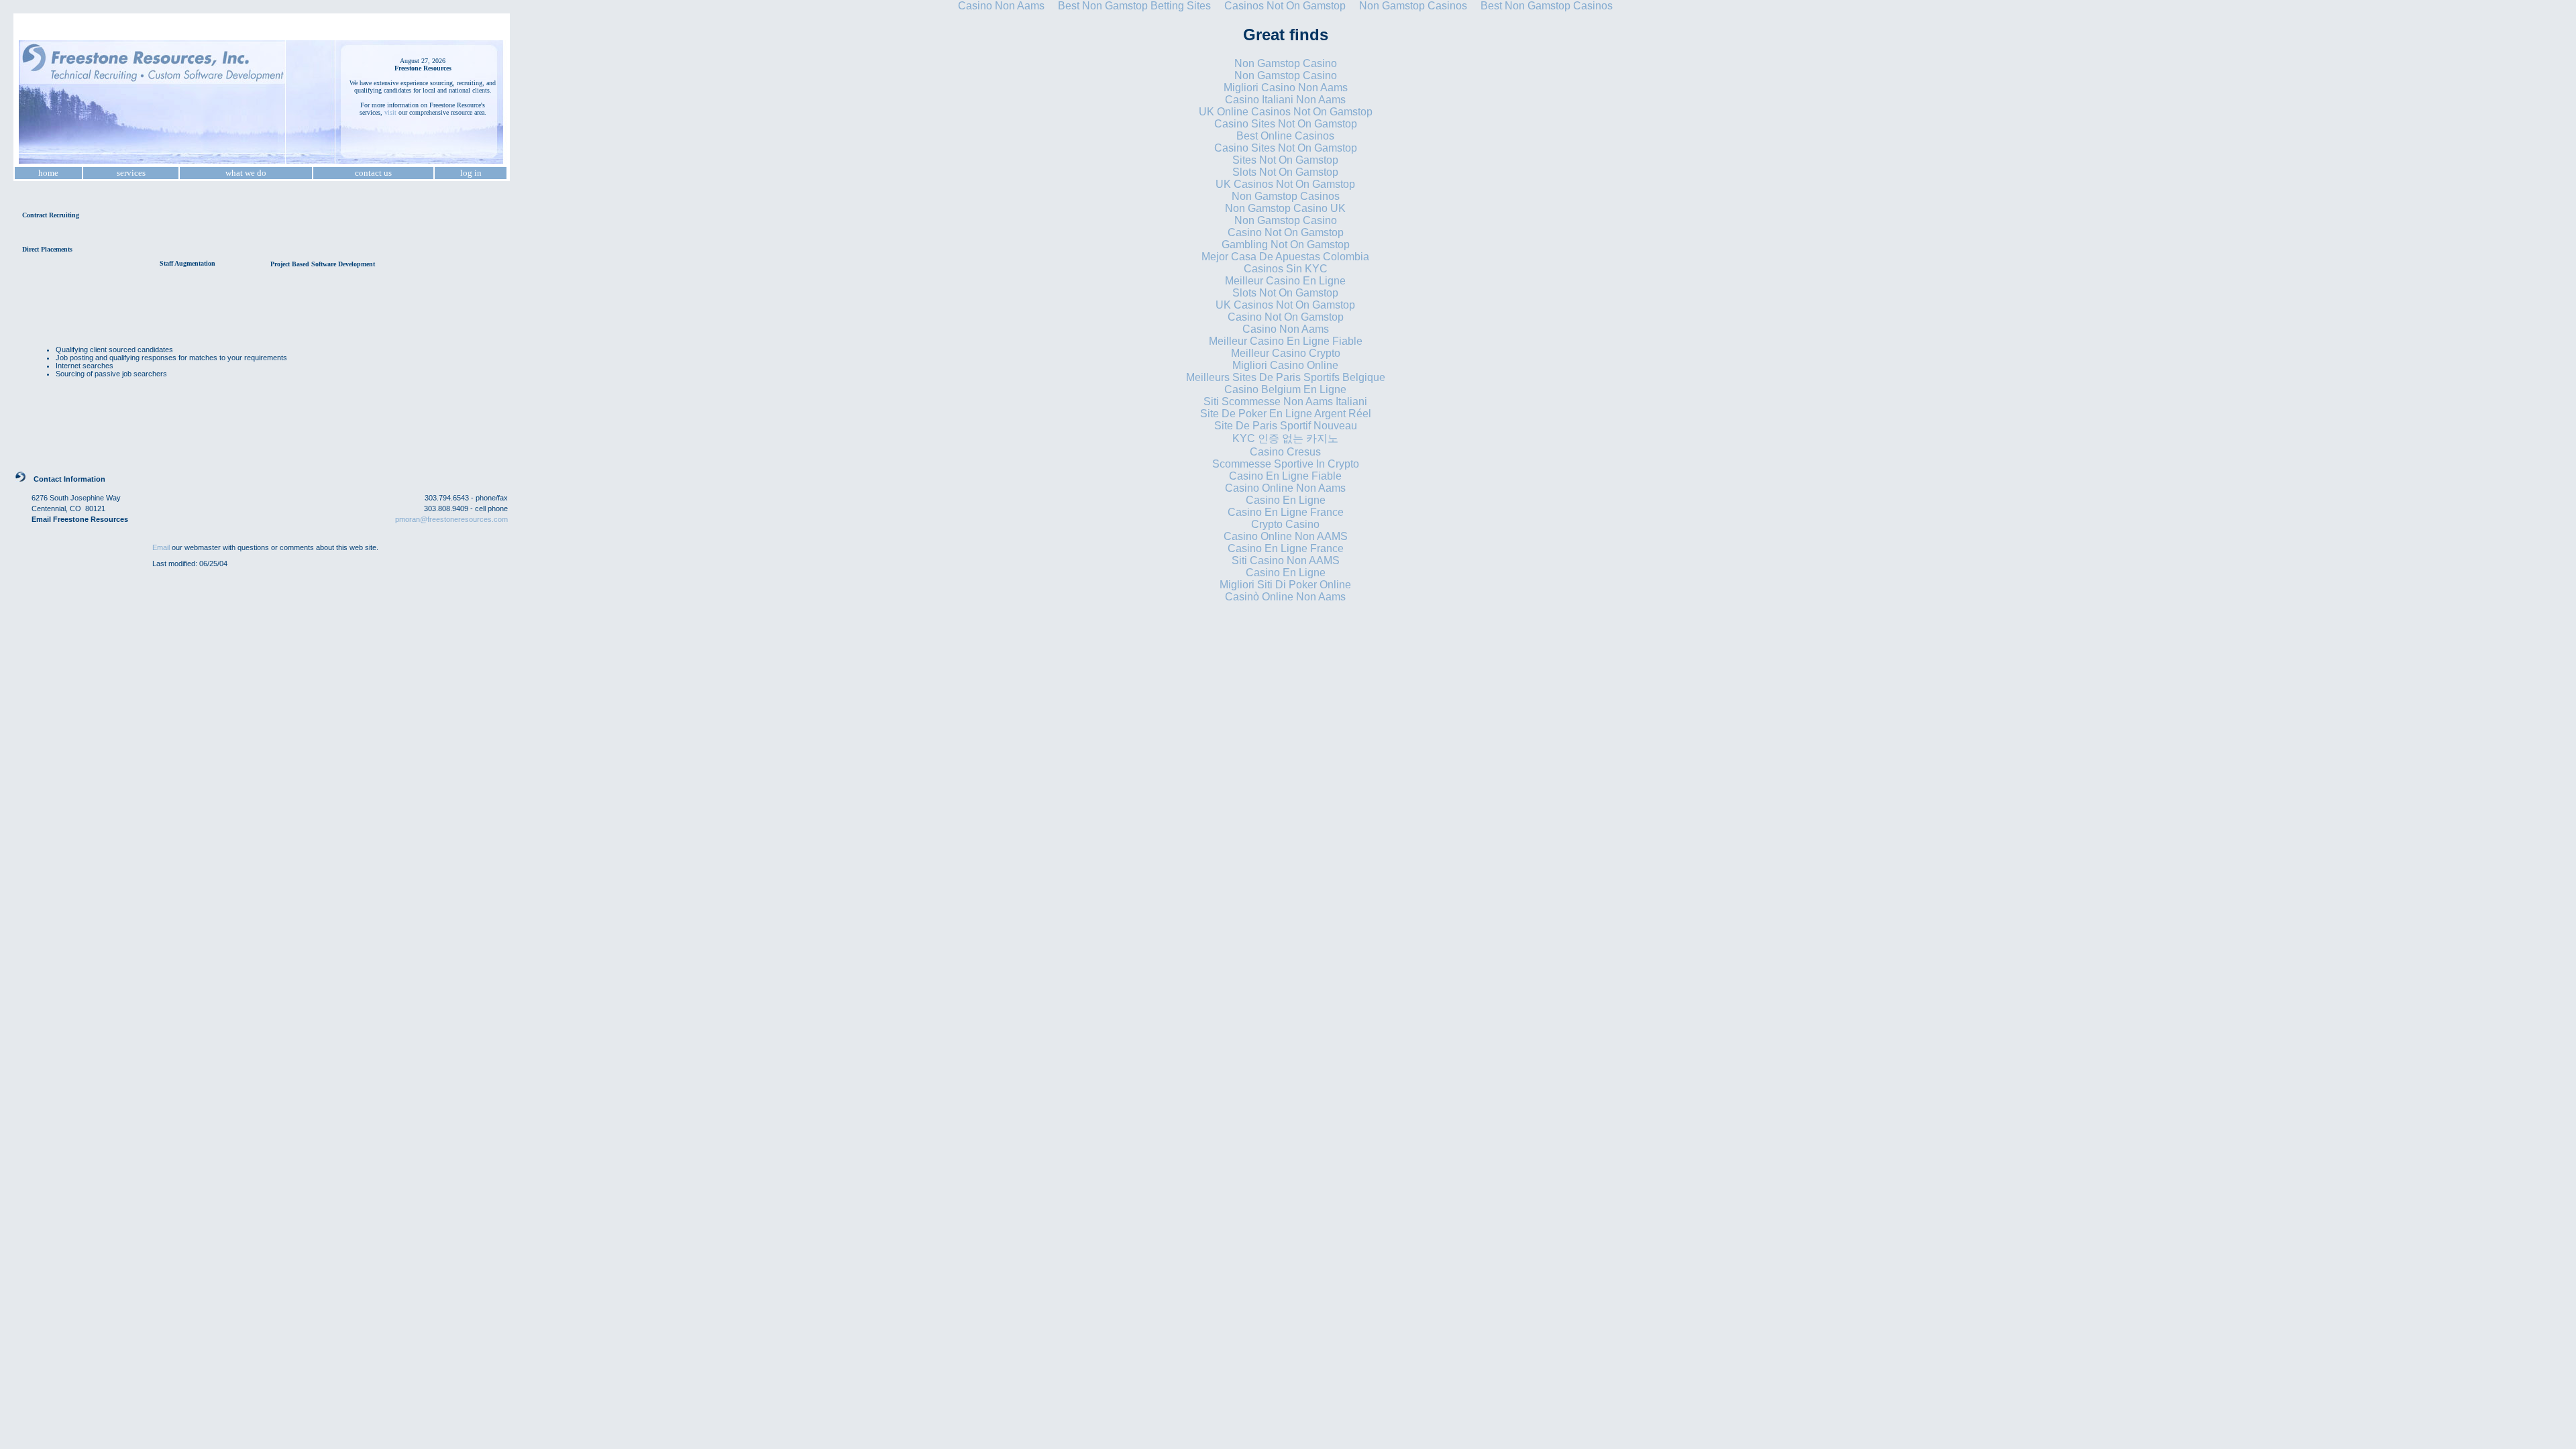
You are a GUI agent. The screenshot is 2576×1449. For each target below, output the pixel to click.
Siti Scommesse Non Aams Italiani (1285, 401)
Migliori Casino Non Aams (1286, 88)
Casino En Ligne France (1286, 512)
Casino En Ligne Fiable (1285, 476)
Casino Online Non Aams (1285, 488)
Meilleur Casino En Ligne (1285, 281)
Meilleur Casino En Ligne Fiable (1286, 341)
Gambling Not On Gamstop (1286, 245)
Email (161, 547)
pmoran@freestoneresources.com (451, 519)
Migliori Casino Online (1285, 365)
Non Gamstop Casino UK (1285, 208)
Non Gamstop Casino (1286, 63)
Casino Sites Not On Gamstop (1286, 124)
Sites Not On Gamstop (1285, 160)
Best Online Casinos (1285, 136)
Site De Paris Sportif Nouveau (1286, 426)
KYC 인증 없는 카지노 (1285, 438)
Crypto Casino (1285, 524)
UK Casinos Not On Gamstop (1285, 184)
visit (390, 112)
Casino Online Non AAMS (1286, 536)
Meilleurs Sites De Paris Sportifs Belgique (1286, 377)
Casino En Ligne (1286, 500)
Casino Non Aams (1286, 329)
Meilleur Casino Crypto (1286, 353)
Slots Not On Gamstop (1285, 172)
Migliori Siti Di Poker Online (1285, 585)
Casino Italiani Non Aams (1285, 100)
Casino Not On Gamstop (1286, 232)
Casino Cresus (1285, 452)
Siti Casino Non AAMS (1286, 560)
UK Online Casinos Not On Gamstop (1286, 112)
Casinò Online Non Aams (1285, 597)
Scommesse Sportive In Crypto (1286, 464)
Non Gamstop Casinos (1286, 196)
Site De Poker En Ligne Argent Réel (1286, 414)
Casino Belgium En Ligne (1285, 389)
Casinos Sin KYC (1286, 269)
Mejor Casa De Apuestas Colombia (1285, 257)
